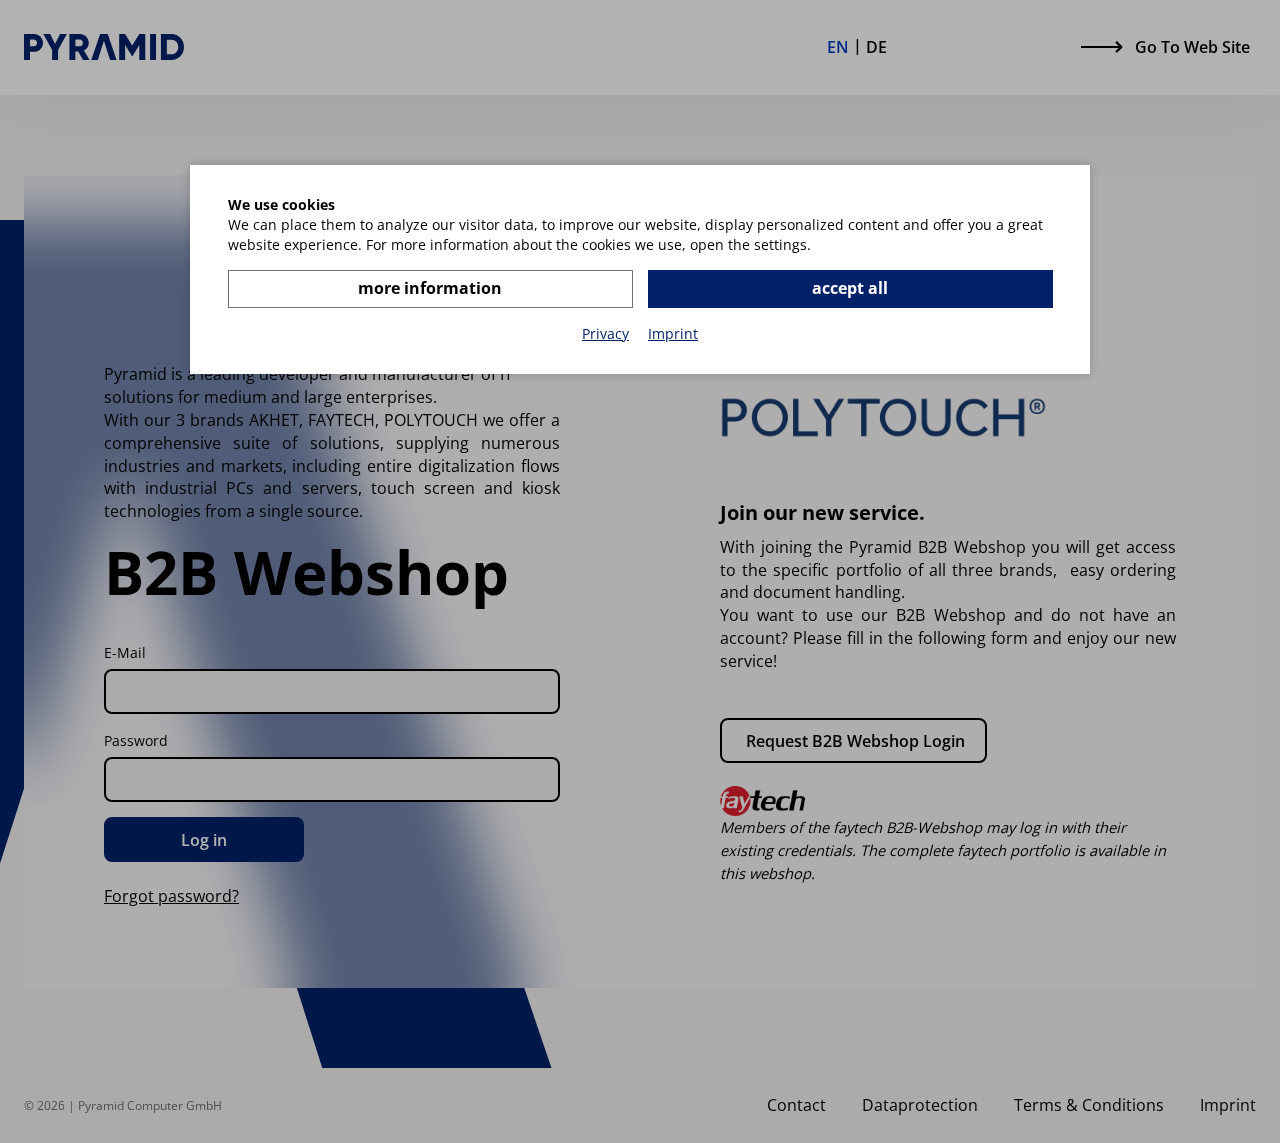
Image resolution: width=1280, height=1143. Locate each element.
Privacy (605, 333)
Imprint (673, 333)
